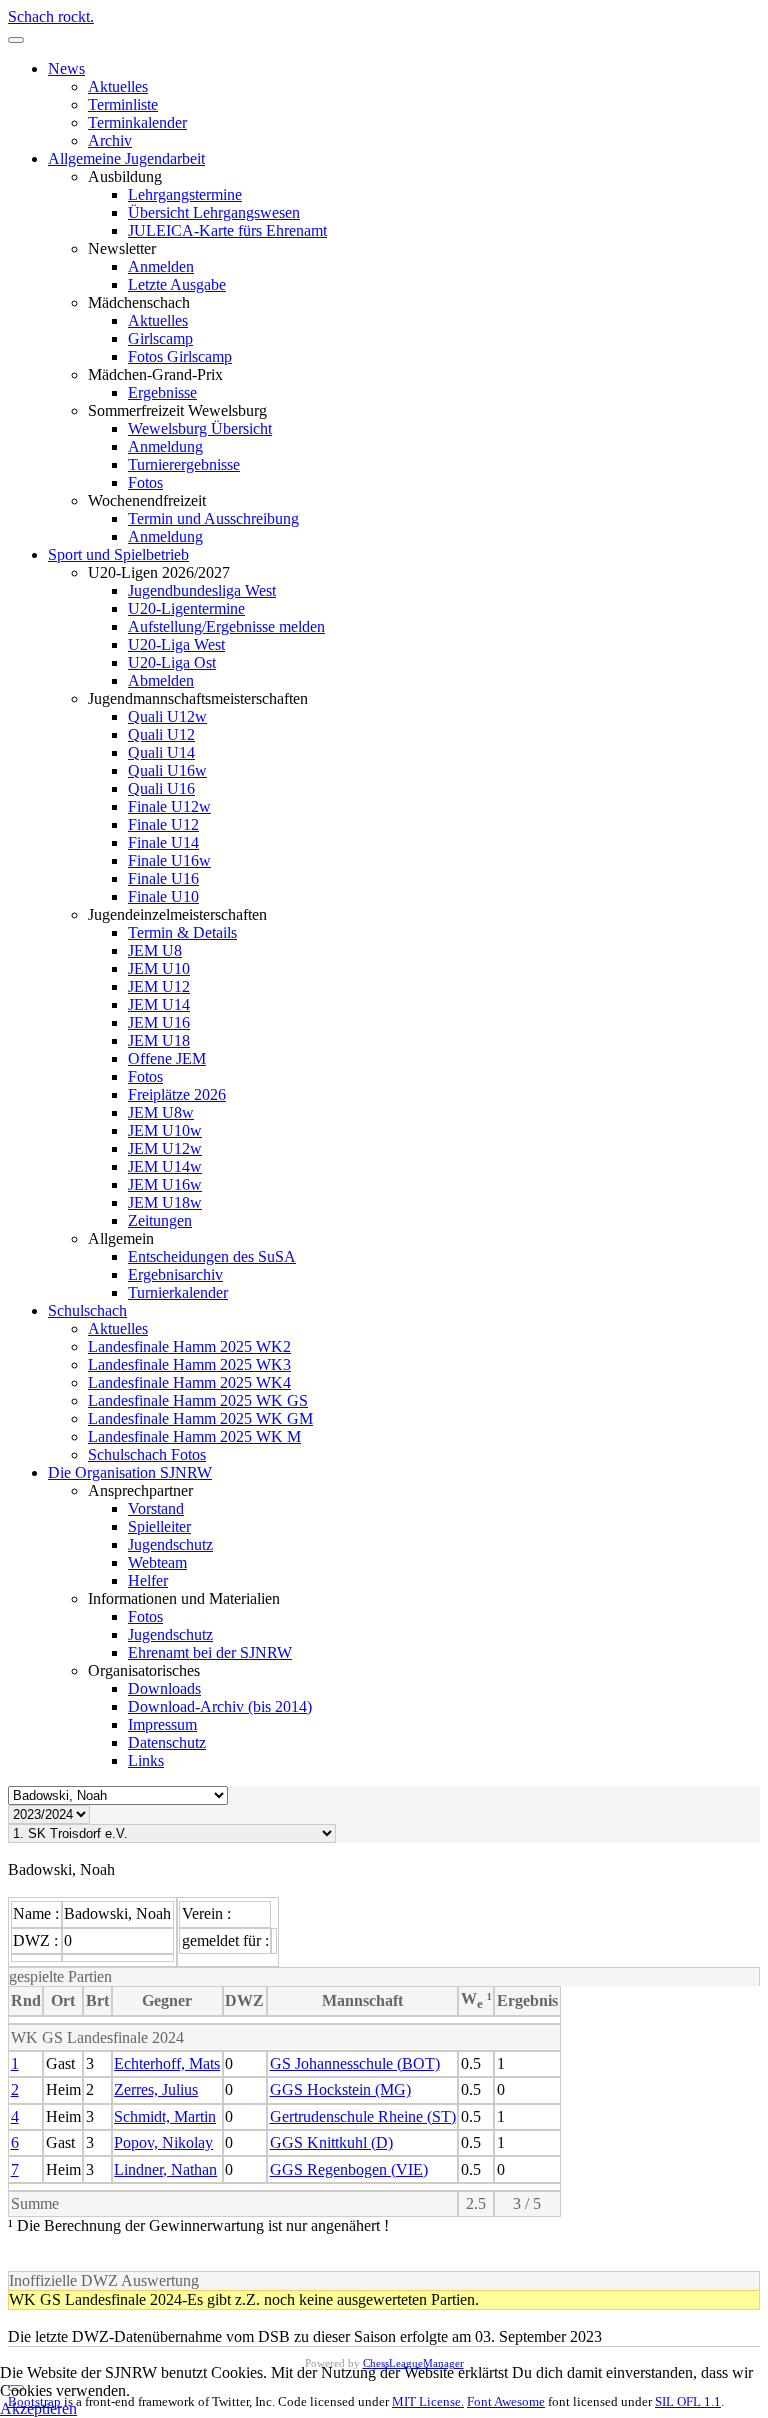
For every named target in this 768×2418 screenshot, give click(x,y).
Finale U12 (163, 824)
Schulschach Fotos (147, 1454)
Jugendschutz (170, 1544)
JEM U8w (161, 1112)
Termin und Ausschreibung (213, 518)
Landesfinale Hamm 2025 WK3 (189, 1364)
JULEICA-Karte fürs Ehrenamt (227, 230)
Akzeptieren (38, 2408)
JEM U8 (155, 950)
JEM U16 (159, 1022)
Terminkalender (137, 122)
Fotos (145, 482)
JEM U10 (159, 968)
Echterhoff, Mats (167, 2063)
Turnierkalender (178, 1292)
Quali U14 (161, 752)
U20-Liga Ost (172, 662)
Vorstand (156, 1508)
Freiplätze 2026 (177, 1094)
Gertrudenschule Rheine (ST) (363, 2116)
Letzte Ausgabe (177, 284)
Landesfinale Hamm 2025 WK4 (189, 1382)
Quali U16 (161, 788)
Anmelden (161, 266)
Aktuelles (118, 86)
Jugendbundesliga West (202, 590)
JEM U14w (165, 1166)
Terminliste (123, 104)
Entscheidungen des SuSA (212, 1256)
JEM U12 (159, 986)
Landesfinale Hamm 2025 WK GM (200, 1418)
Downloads (164, 1688)
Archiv (110, 140)
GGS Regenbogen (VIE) (349, 2169)
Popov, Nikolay (163, 2142)
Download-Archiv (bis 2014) (220, 1706)
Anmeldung (165, 446)
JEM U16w (165, 1184)
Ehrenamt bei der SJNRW (210, 1652)
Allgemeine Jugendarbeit (126, 158)
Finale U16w (169, 860)
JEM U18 (159, 1040)
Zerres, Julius (156, 2089)
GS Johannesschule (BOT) (355, 2063)
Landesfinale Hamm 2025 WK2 (189, 1346)
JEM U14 (159, 1004)
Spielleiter (159, 1526)
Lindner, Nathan (165, 2169)
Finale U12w (169, 806)
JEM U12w (165, 1148)
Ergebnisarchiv (175, 1274)
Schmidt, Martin (165, 2116)
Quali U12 (161, 734)
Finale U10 (163, 896)
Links (146, 1760)
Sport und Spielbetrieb (118, 554)
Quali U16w (167, 770)
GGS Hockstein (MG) (340, 2089)
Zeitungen (160, 1220)
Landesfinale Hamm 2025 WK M (194, 1436)
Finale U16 (163, 878)
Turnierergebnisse (184, 464)
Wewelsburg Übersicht (200, 428)
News (66, 68)
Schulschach (87, 1310)
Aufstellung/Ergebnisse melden (226, 626)
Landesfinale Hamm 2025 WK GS (198, 1400)
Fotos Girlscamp (180, 356)
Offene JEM (167, 1058)
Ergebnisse (162, 392)
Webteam (157, 1562)
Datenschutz (167, 1742)
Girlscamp (160, 338)
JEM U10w (165, 1130)
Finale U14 (163, 842)
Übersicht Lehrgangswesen (214, 212)
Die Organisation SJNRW (130, 1472)
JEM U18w (165, 1202)
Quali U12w (167, 716)
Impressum (162, 1724)
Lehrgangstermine (185, 194)
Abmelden (161, 680)
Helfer (148, 1580)
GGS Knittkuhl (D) (331, 2142)
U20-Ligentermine (186, 608)
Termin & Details (182, 932)
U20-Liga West (176, 644)
